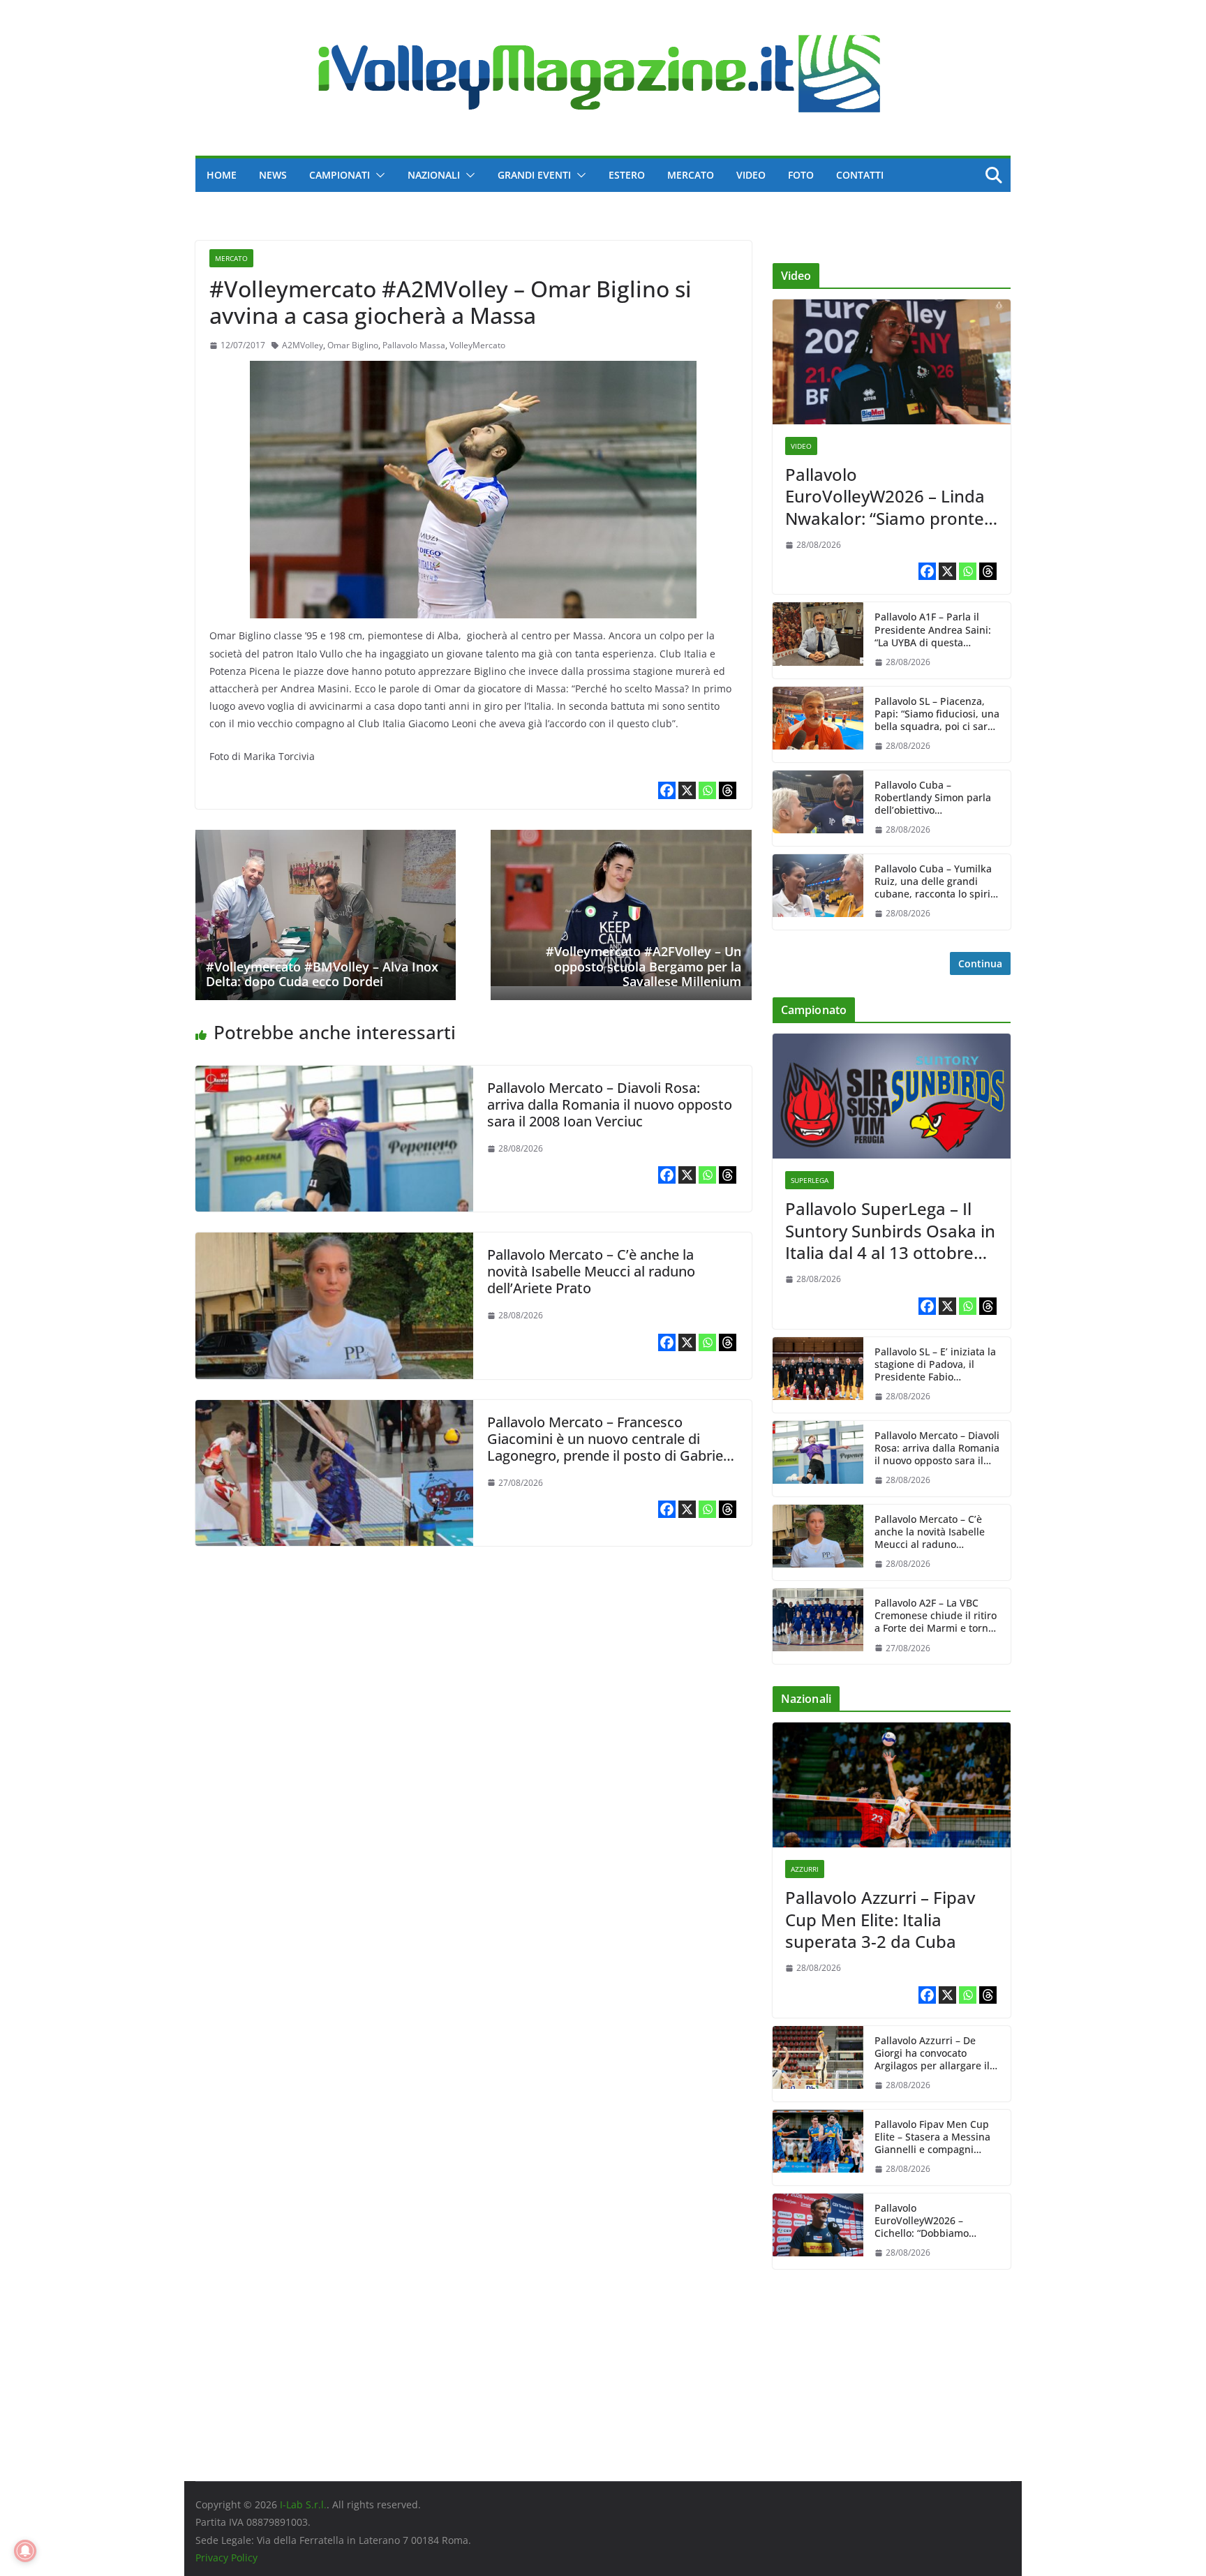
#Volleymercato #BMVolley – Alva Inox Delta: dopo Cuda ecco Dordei (322, 974)
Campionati (340, 175)
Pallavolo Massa (414, 345)
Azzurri (805, 1869)
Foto (801, 175)
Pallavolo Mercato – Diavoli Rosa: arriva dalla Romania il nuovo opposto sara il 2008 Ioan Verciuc (610, 1104)
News (273, 175)
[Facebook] (667, 790)
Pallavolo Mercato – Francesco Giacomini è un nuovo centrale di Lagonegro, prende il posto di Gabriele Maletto (611, 1447)
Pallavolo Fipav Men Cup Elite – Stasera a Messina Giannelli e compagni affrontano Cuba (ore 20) (932, 2137)
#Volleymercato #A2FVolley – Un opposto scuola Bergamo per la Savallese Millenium (643, 966)
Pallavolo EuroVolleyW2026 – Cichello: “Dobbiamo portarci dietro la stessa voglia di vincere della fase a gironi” (937, 2221)
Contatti (860, 175)
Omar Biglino (353, 345)
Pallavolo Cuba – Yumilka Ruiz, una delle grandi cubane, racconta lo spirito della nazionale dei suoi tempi (937, 882)
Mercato (691, 175)
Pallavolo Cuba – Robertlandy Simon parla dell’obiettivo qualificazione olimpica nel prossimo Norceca (933, 798)
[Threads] (728, 790)
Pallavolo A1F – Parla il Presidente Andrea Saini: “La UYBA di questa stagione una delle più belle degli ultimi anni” (933, 630)
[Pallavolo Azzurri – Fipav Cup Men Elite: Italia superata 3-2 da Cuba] (892, 1785)
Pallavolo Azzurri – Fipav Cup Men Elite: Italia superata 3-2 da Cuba (880, 1919)
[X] (687, 790)
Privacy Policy (226, 2558)
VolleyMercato (477, 345)
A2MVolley (303, 345)
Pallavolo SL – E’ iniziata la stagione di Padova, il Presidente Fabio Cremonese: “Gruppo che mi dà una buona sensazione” (935, 1365)
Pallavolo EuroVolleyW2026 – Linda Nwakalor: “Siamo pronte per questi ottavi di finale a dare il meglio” (891, 496)
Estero (627, 175)
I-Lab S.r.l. (303, 2504)
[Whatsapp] (707, 790)
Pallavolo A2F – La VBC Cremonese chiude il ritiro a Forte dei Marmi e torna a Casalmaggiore (936, 1616)
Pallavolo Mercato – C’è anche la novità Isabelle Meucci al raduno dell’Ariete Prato (591, 1271)
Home (222, 175)
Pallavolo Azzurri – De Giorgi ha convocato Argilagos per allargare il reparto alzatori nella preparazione (932, 2054)
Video (751, 175)
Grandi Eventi (534, 175)
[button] (378, 175)
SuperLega (810, 1180)
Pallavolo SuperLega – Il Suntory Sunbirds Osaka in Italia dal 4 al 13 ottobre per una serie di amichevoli (890, 1230)
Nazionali (434, 175)
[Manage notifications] (25, 2551)
